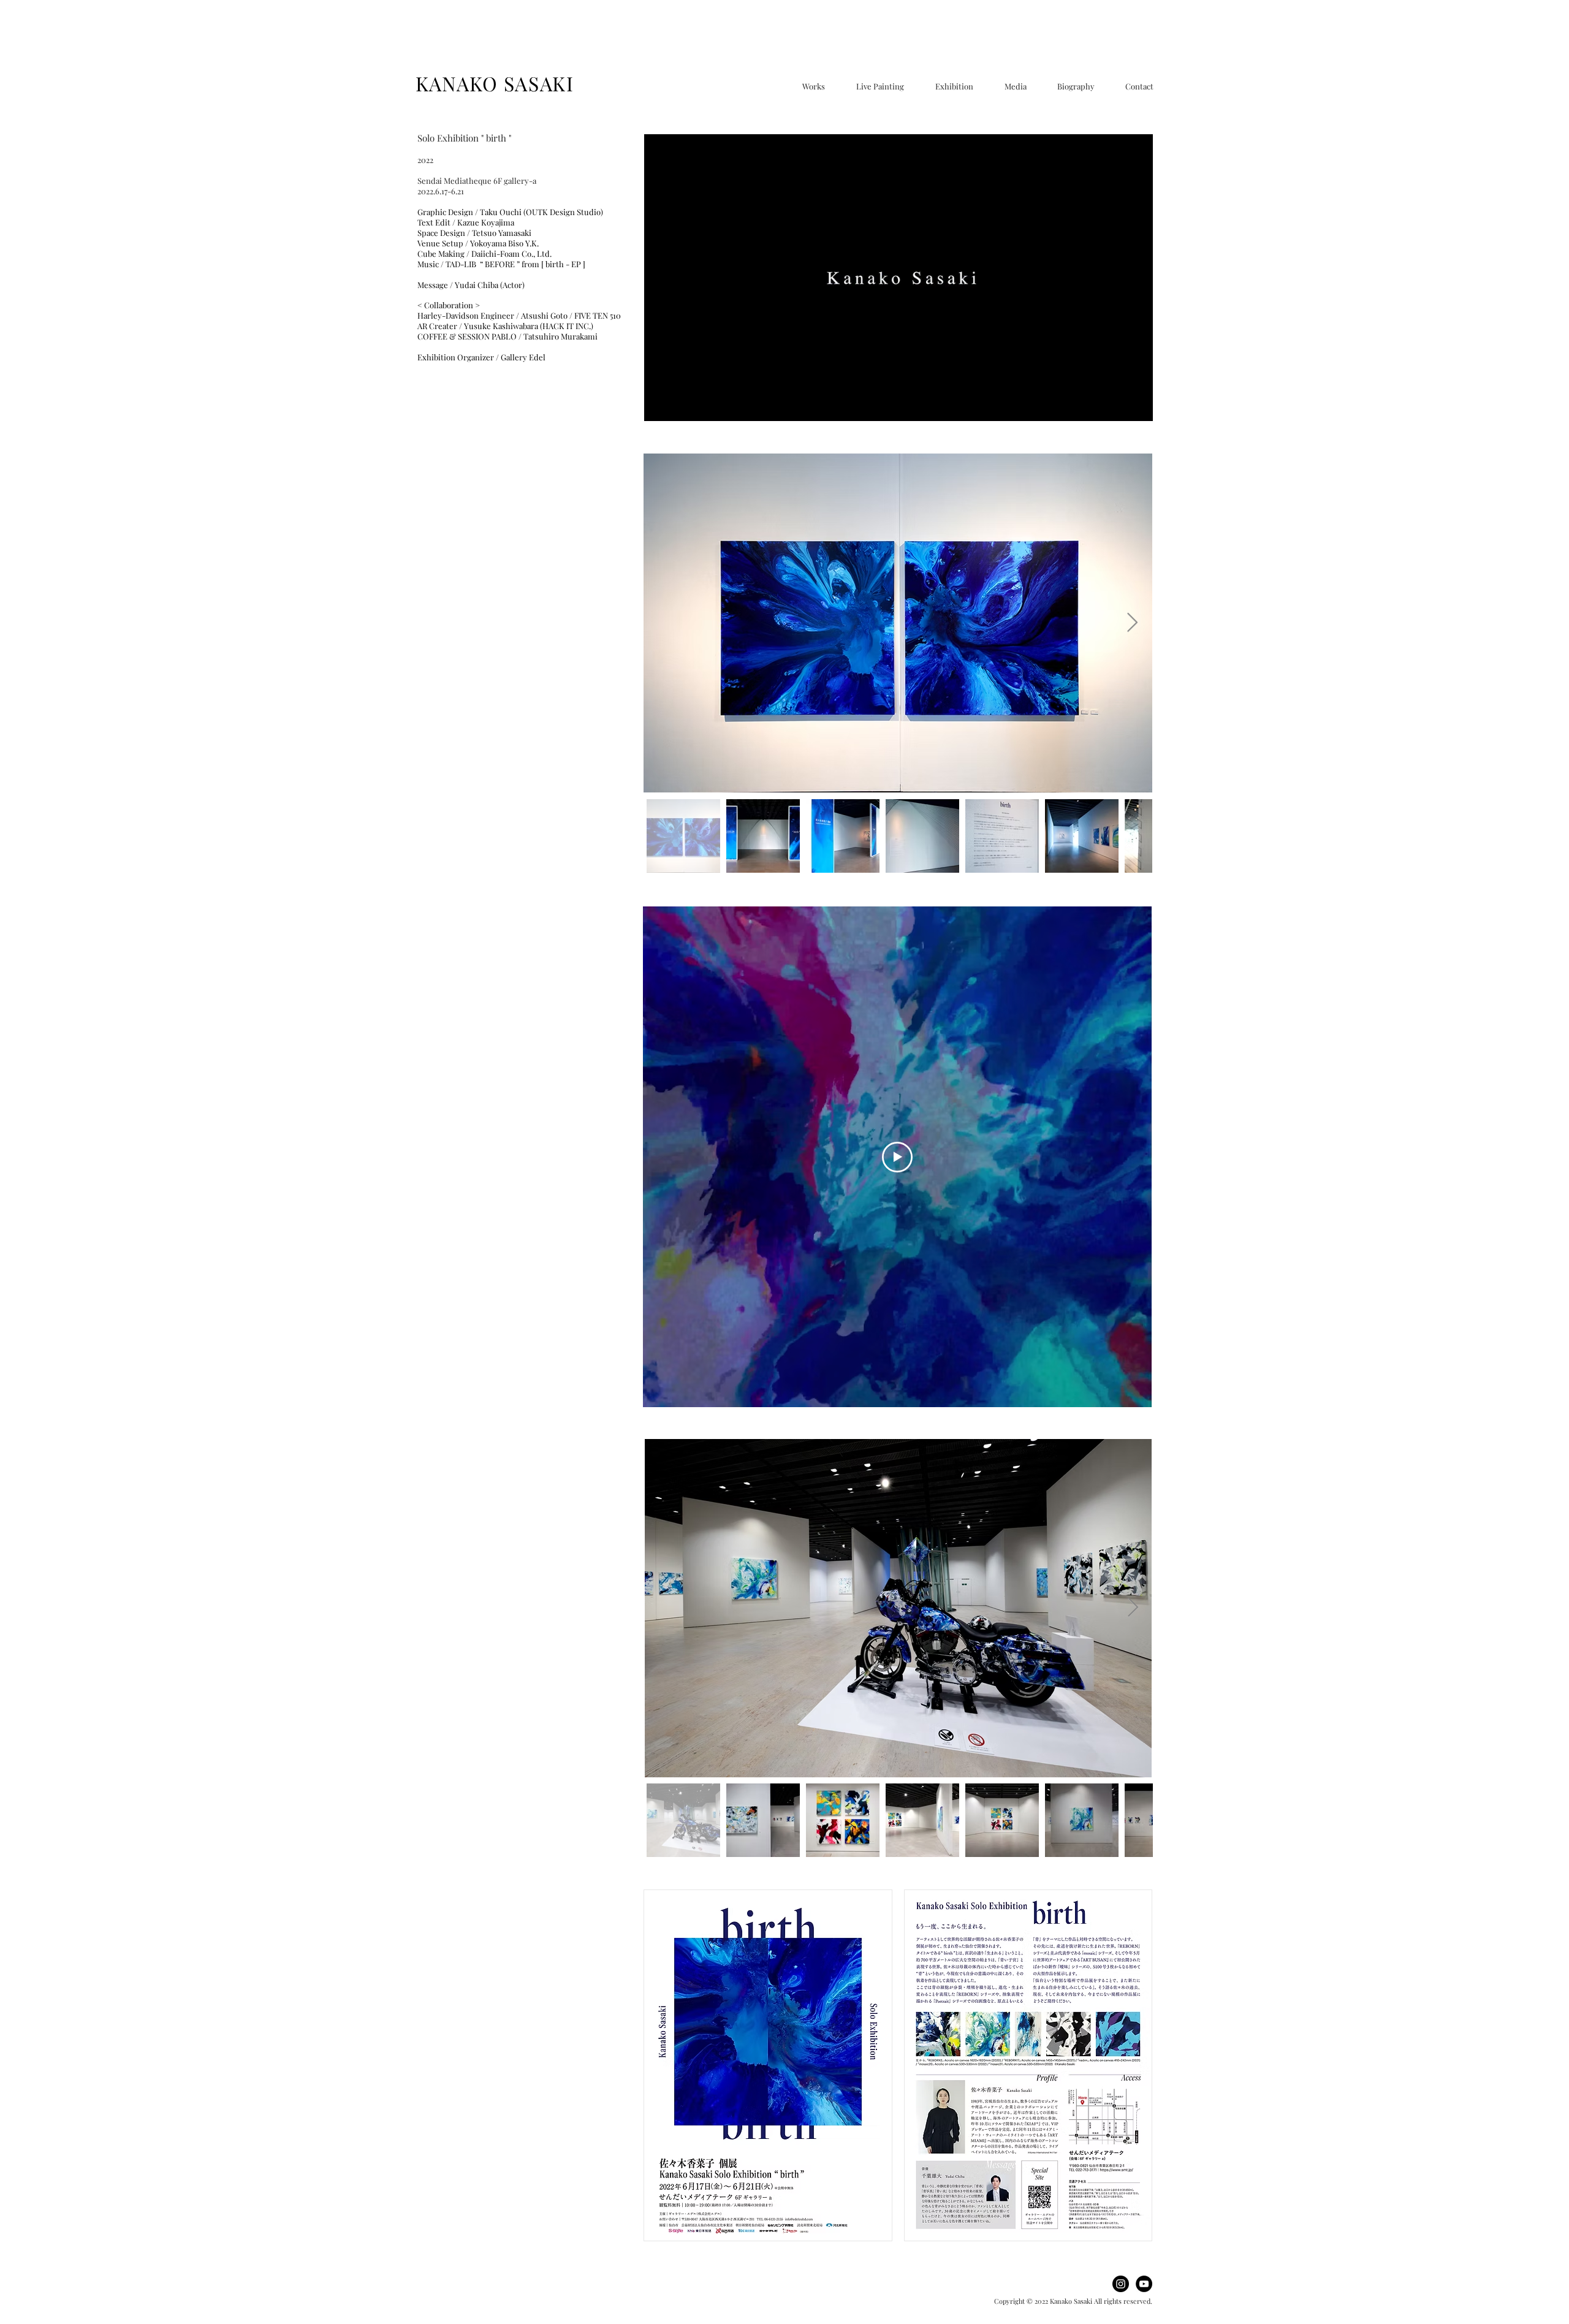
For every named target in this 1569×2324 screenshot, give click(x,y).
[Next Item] (1132, 623)
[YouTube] (1144, 2284)
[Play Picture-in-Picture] (1115, 404)
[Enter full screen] (1136, 404)
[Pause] (660, 404)
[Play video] (897, 1157)
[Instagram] (1121, 2284)
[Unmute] (681, 404)
